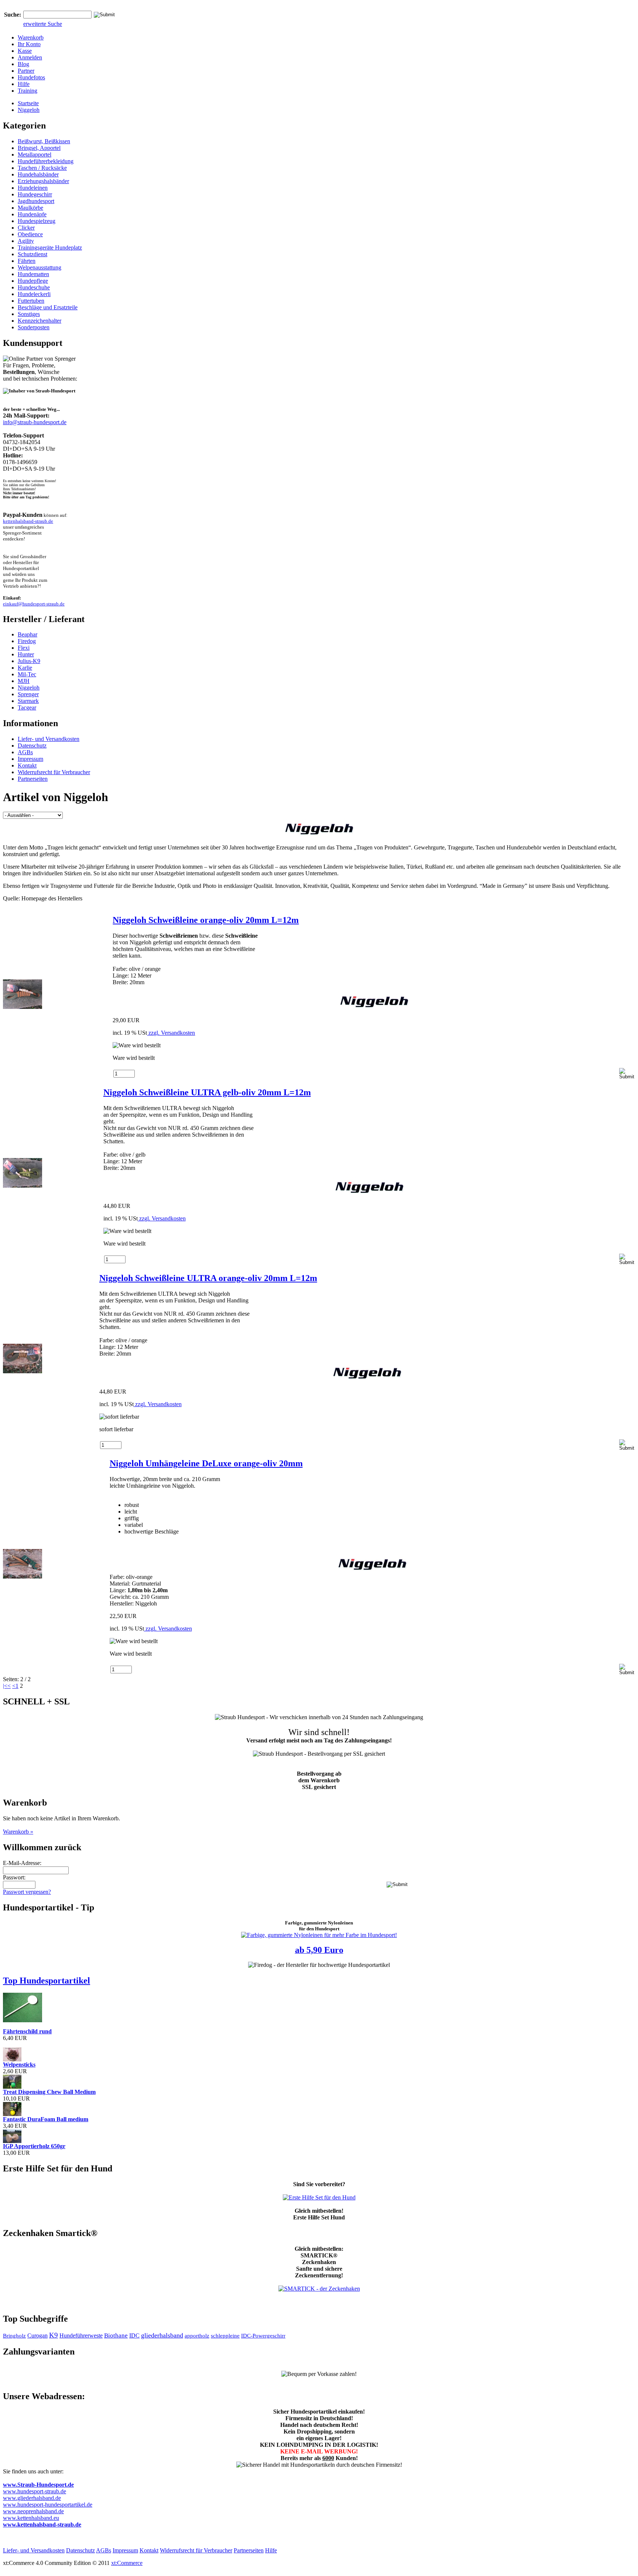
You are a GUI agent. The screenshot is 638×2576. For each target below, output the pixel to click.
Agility (26, 241)
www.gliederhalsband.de (32, 2498)
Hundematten (33, 274)
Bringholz (14, 2336)
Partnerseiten (33, 779)
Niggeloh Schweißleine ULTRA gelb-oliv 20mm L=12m (207, 1092)
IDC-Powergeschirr (263, 2336)
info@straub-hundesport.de (35, 422)
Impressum (30, 759)
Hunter (26, 654)
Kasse (25, 51)
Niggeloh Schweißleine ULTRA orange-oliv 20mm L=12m (208, 1278)
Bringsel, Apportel (39, 148)
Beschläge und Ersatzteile (48, 307)
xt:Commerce (127, 2563)
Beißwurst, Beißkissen (44, 141)
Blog (23, 64)
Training (28, 91)
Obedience (30, 234)
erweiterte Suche (43, 24)
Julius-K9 (29, 661)
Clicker (26, 228)
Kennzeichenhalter (40, 321)
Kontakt (27, 765)
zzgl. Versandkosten (171, 1033)
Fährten (27, 261)
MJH (24, 681)
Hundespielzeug (37, 221)
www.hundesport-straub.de (35, 2491)
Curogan (37, 2335)
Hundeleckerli (34, 294)
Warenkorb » (18, 1832)
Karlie (25, 668)
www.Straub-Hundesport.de (38, 2485)
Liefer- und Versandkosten (49, 739)
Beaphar (28, 634)
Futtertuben (31, 301)
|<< (7, 1686)
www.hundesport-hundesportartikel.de (48, 2505)
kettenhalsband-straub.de (28, 521)
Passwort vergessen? (27, 1892)
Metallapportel (35, 154)
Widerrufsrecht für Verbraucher (54, 772)
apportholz (197, 2336)
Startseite (28, 103)
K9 (54, 2335)
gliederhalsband (162, 2335)
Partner (26, 71)
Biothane (116, 2335)
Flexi (24, 648)
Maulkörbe (30, 208)
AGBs (25, 752)
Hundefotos (31, 77)
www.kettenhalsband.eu (31, 2518)
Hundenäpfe (32, 214)
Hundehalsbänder (38, 174)
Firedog (27, 641)
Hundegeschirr (35, 194)
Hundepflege (33, 281)
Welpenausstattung (40, 267)
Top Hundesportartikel (47, 1981)
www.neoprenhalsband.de (33, 2511)
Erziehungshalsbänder (43, 181)
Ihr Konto (29, 44)
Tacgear (27, 707)
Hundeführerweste (81, 2335)
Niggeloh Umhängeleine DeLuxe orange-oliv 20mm (206, 1463)
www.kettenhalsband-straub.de (42, 2525)
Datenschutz (32, 746)
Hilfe (24, 84)
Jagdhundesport (36, 201)
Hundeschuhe (34, 287)
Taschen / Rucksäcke (42, 168)
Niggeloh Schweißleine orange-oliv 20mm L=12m (206, 920)
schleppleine (225, 2336)
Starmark (28, 701)
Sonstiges (29, 314)
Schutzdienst (32, 254)
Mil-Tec (27, 674)
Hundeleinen (33, 188)
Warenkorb (31, 37)
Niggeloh (29, 110)
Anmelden (30, 57)
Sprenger (28, 694)
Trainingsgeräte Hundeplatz (50, 248)
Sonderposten (34, 327)
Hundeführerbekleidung (46, 161)
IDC (134, 2335)
